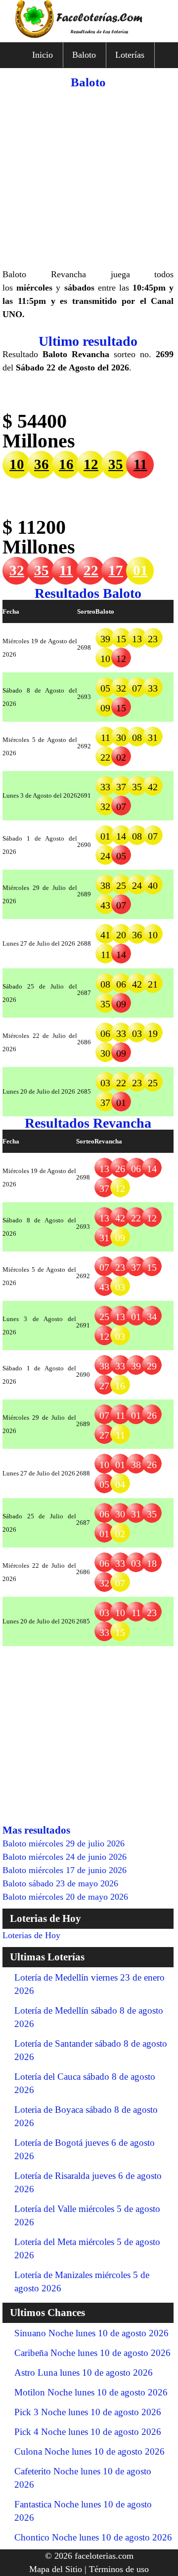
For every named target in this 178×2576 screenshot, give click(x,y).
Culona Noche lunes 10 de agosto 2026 (89, 2451)
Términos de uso (119, 2569)
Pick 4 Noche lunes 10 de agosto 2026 (88, 2432)
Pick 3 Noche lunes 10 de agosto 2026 (88, 2412)
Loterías (130, 55)
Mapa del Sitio (56, 2569)
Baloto (84, 55)
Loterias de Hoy (31, 1935)
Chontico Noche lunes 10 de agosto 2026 (93, 2537)
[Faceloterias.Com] (89, 35)
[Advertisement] (89, 179)
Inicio (43, 55)
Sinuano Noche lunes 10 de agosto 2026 (91, 2333)
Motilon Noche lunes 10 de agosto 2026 (91, 2392)
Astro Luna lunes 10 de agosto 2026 (84, 2373)
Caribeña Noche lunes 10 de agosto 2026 (92, 2353)
